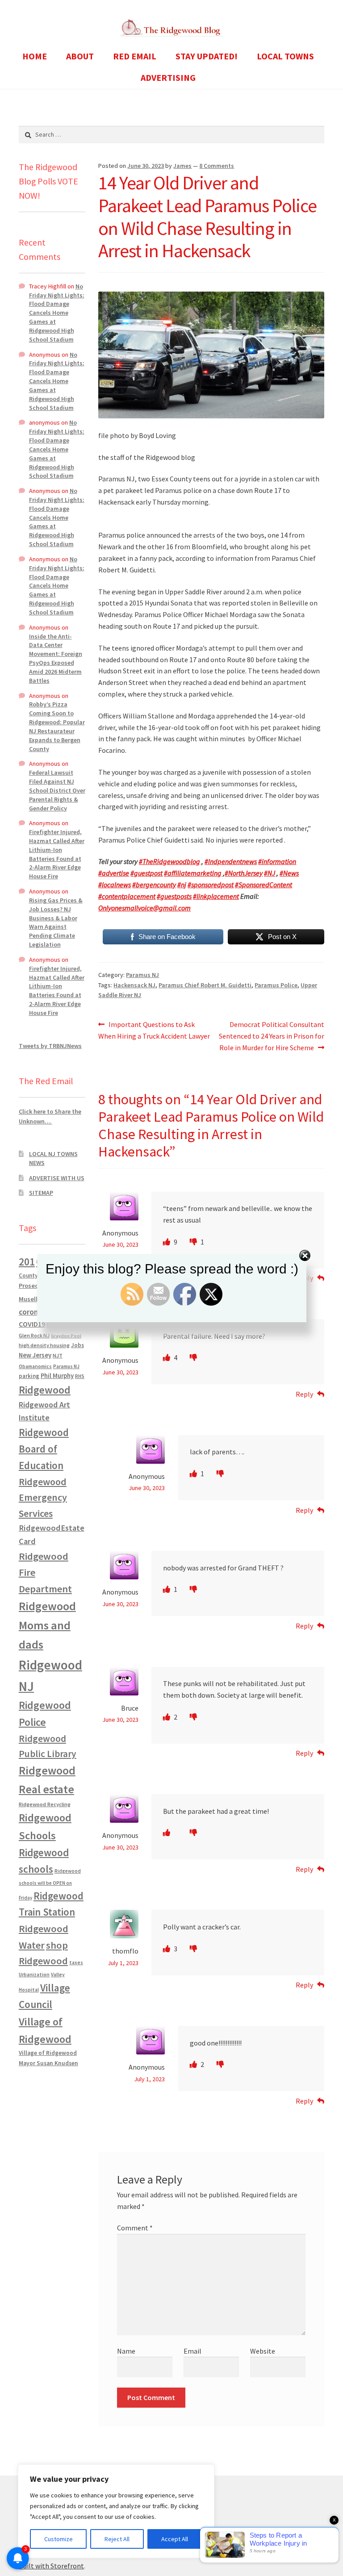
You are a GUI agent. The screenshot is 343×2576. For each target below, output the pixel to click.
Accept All (175, 2539)
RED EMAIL (135, 56)
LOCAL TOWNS (285, 56)
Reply (304, 1394)
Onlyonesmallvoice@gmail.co (142, 908)
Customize (59, 2539)
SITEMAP (41, 1193)
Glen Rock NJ (34, 1335)
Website (263, 2351)
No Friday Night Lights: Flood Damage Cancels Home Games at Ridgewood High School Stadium (57, 313)
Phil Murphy (57, 1376)
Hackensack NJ (134, 985)
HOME (35, 56)
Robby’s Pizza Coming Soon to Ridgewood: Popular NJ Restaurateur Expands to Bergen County (57, 726)
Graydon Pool (66, 1336)
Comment (135, 2228)
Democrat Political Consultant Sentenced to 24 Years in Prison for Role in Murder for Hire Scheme (272, 1036)
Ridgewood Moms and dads (47, 1625)
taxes (76, 1962)
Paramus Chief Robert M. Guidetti (205, 985)
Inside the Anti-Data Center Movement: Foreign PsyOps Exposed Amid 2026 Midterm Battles (56, 658)
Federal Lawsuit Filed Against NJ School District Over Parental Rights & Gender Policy (57, 790)
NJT (58, 1355)
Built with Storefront (51, 2566)
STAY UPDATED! (207, 56)
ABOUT (80, 56)
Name (126, 2351)
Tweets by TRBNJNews (50, 1046)
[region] (116, 2511)
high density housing (44, 1345)
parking (29, 1376)
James (182, 166)
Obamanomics (35, 1366)
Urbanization (34, 1974)
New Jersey (35, 1355)
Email (192, 2351)
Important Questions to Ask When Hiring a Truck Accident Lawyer (154, 1030)
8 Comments (217, 166)
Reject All (117, 2539)
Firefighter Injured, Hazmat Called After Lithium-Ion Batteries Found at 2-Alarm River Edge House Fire (57, 854)
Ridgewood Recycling (45, 1804)
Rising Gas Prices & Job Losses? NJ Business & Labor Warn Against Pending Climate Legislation (56, 922)
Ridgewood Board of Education (44, 1449)
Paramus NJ (142, 975)
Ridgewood (45, 1390)
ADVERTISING (168, 77)
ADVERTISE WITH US (57, 1178)
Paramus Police (276, 985)
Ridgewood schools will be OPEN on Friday (50, 1884)
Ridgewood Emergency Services (43, 1497)
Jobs (77, 1345)
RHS (80, 1376)
